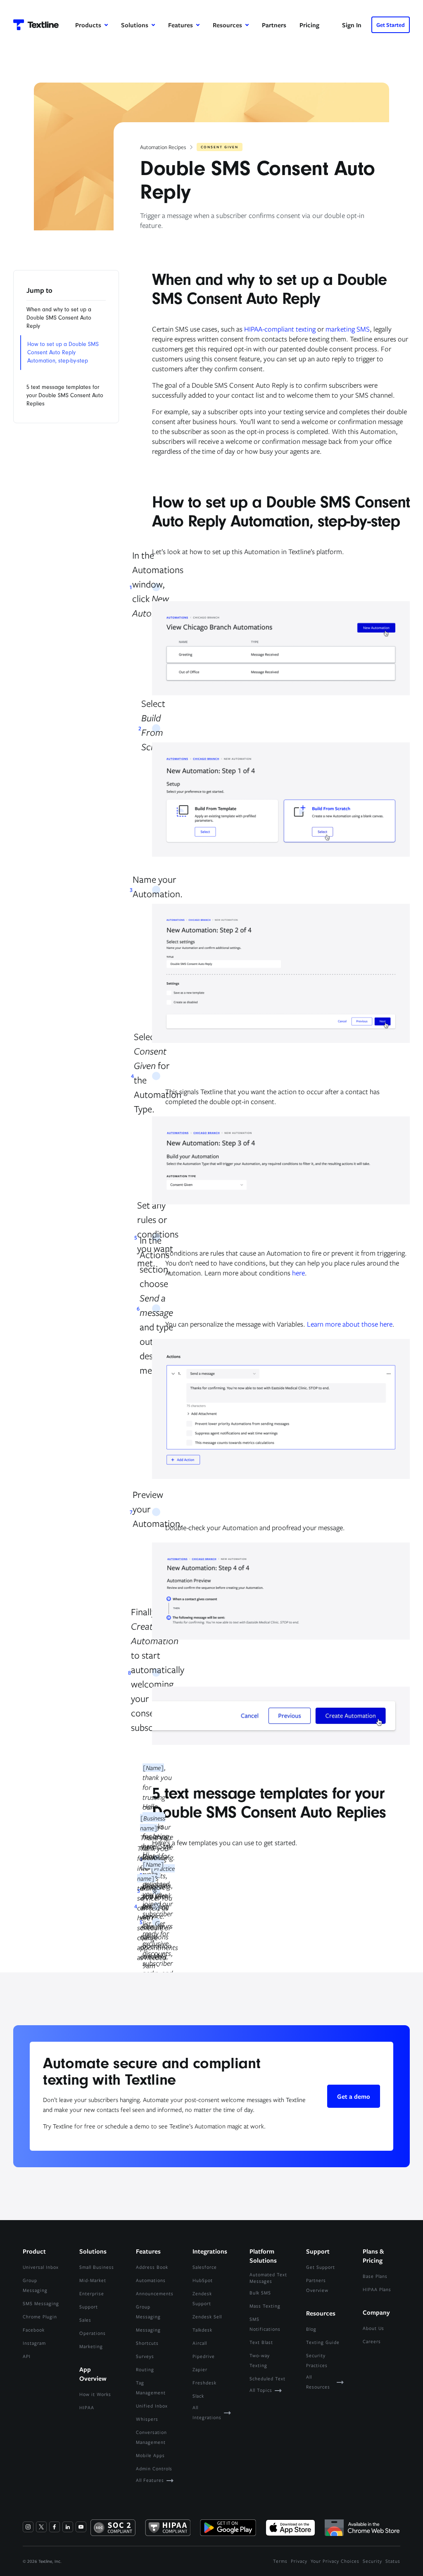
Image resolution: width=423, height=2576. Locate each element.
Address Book (152, 2267)
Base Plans (375, 2276)
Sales (85, 2320)
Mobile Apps (150, 2455)
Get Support (321, 2267)
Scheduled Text (267, 2378)
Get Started (391, 25)
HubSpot (203, 2280)
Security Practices (317, 2360)
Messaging (148, 2330)
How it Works (95, 2394)
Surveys (145, 2356)
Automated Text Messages (268, 2278)
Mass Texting (265, 2306)
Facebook (34, 2330)
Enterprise (92, 2293)
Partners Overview (317, 2285)
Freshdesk (204, 2383)
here (298, 1273)
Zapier (200, 2369)
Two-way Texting (260, 2360)
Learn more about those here (350, 1324)
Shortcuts (147, 2343)
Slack (198, 2396)
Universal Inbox (41, 2267)
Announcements (155, 2293)
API (27, 2356)
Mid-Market (93, 2280)
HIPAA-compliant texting (280, 329)
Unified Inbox (152, 2406)
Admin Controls (154, 2468)
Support (89, 2307)
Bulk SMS (260, 2293)
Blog (311, 2329)
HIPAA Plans (377, 2289)
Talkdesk (202, 2330)
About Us (373, 2328)
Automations (151, 2280)
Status (393, 2561)
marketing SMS (348, 329)
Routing (145, 2369)
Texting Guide (323, 2342)
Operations (93, 2333)
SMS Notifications (265, 2324)
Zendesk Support (202, 2298)
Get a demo (354, 2096)
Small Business (97, 2267)
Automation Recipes (163, 147)
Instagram (34, 2343)
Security (372, 2561)
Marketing (91, 2346)
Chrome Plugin (40, 2317)
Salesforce (205, 2267)
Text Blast (261, 2342)
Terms (280, 2561)
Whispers (147, 2419)
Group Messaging (35, 2285)
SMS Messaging (41, 2303)
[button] (91, 25)
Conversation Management (151, 2437)
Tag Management (151, 2388)
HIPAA (87, 2407)
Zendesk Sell (207, 2317)
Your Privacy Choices (335, 2561)
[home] (36, 25)
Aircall (200, 2343)
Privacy (299, 2561)
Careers (372, 2341)
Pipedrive (204, 2356)
